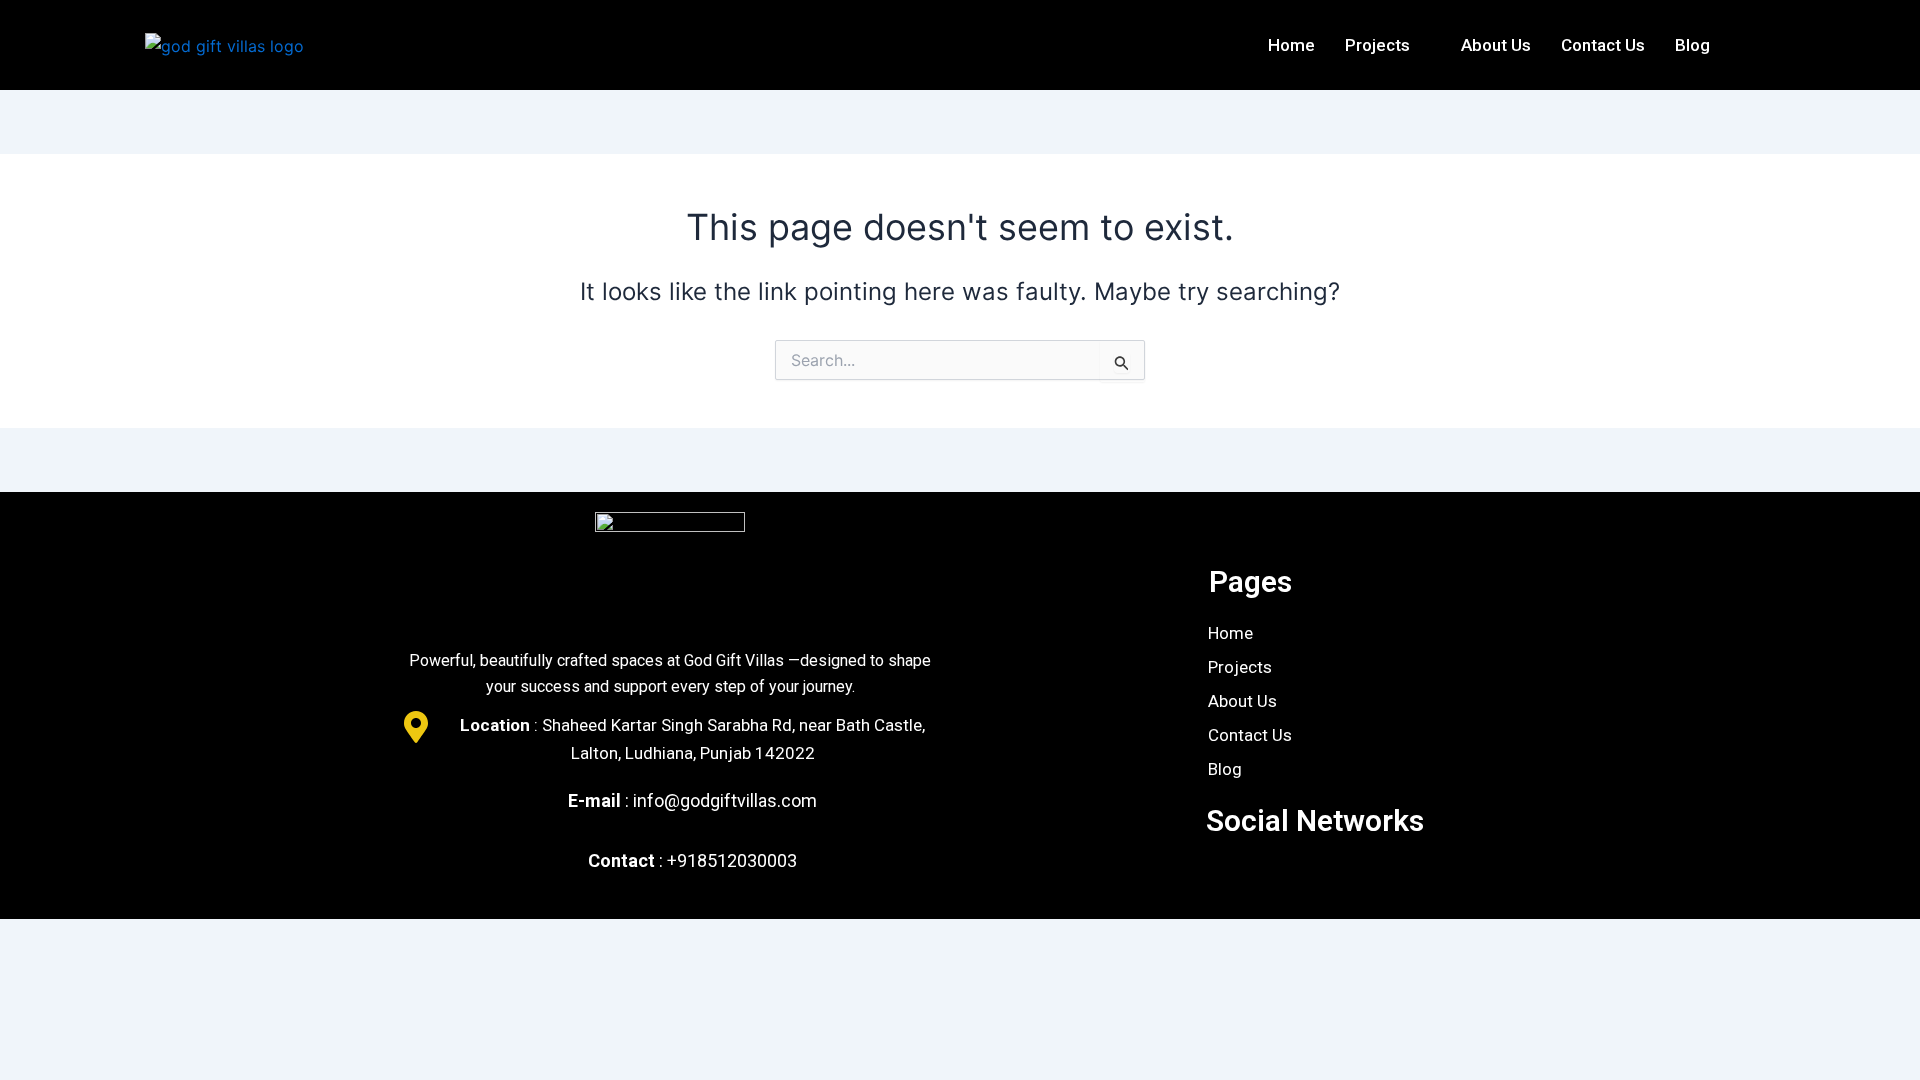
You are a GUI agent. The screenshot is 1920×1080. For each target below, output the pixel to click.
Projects (1377, 45)
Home (1291, 45)
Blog (1692, 45)
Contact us (1603, 45)
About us (1496, 45)
